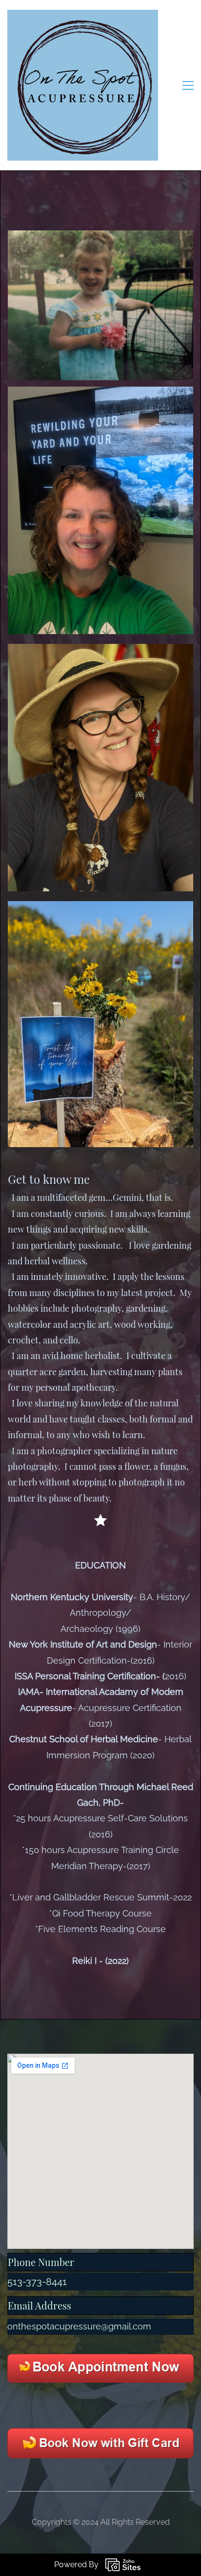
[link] (100, 393)
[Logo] (83, 85)
